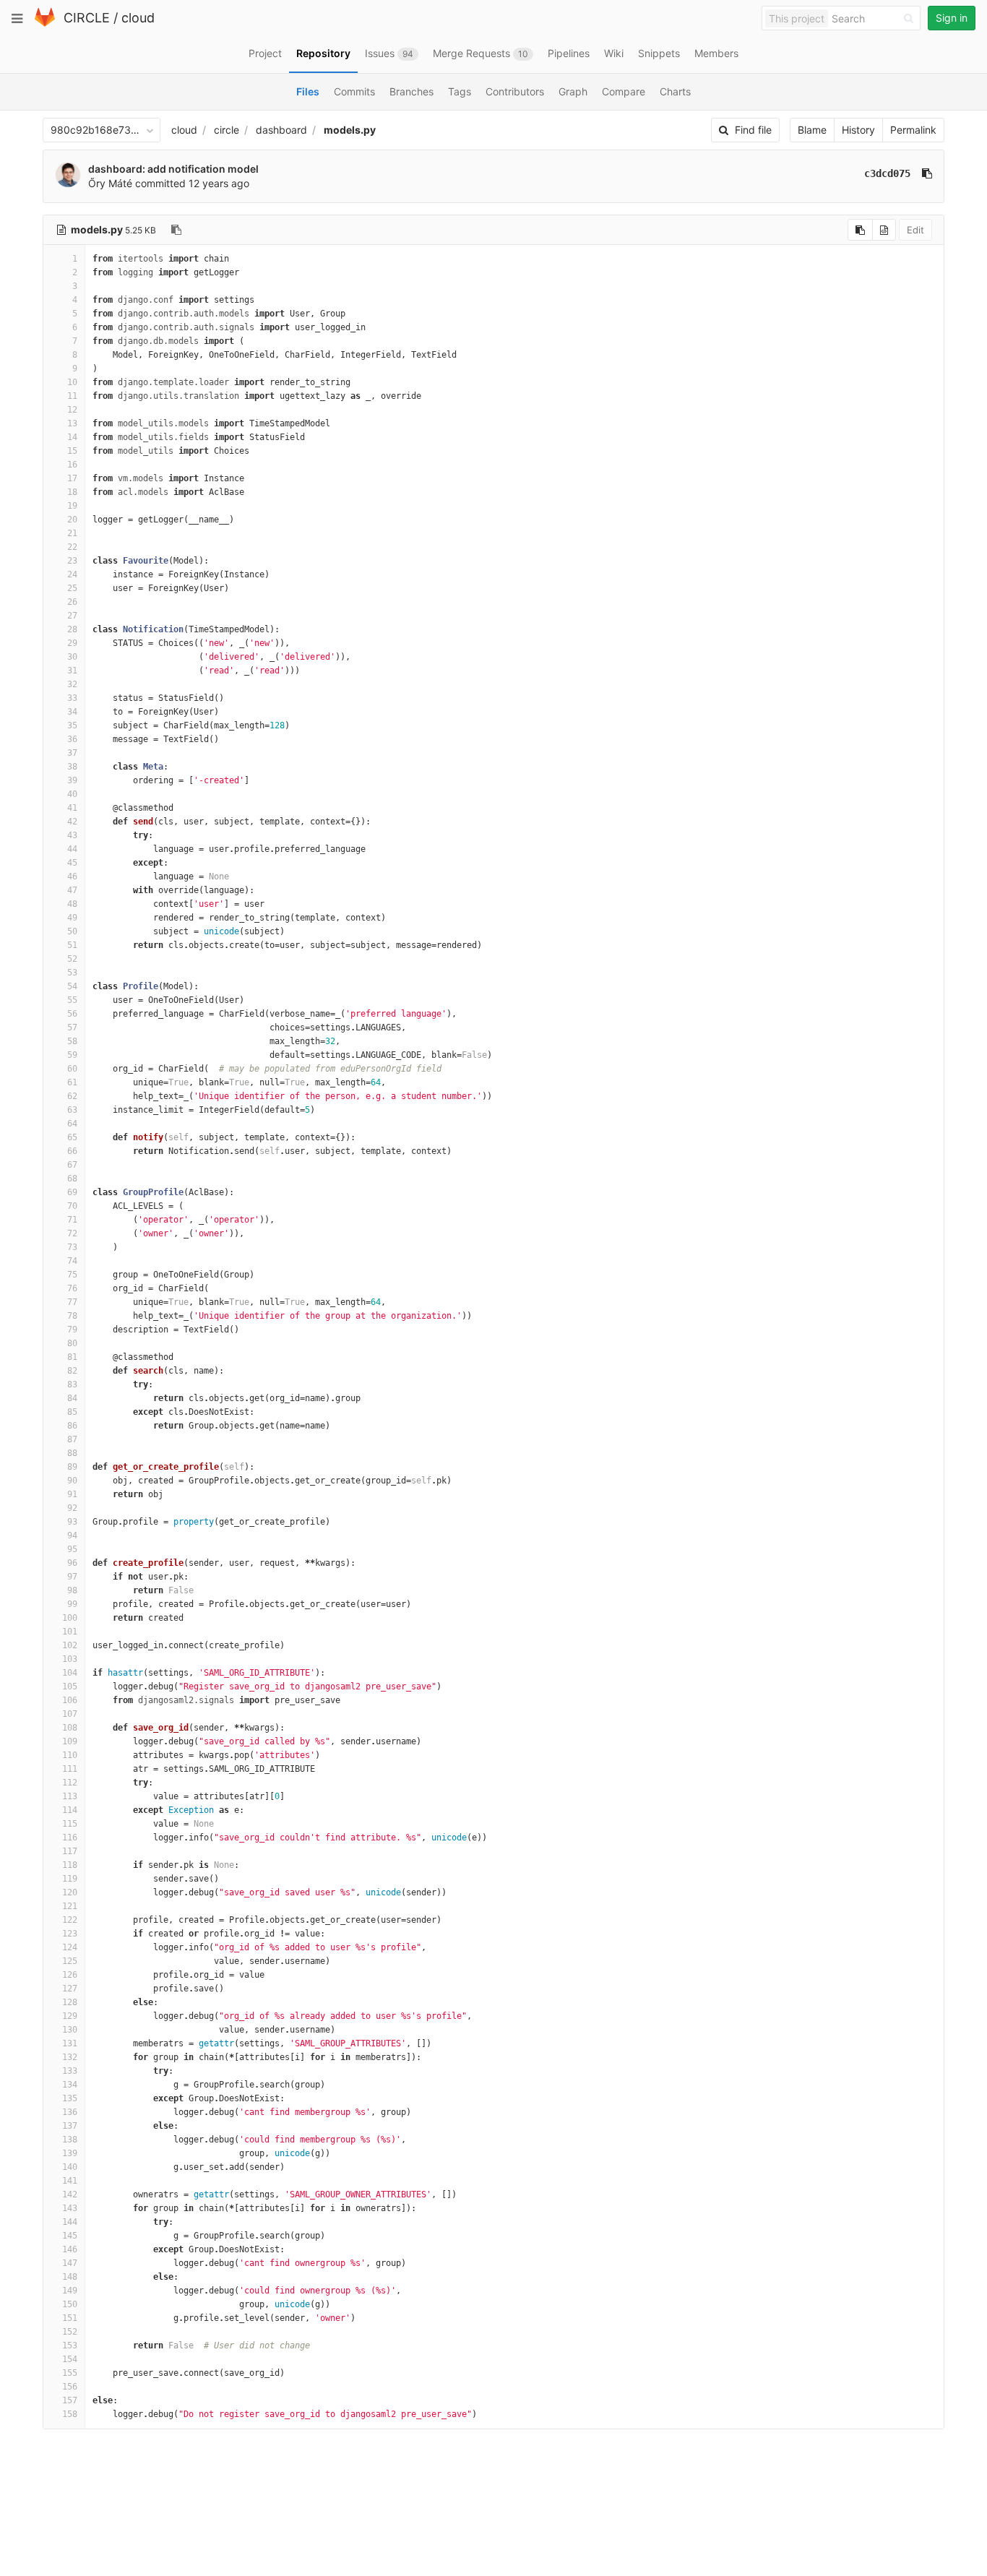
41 (72, 808)
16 (72, 465)
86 (72, 1426)
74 (72, 1261)
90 (72, 1481)
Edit (915, 230)
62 (72, 1096)
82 (72, 1371)
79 (72, 1330)
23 (72, 561)
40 (72, 794)
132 (70, 2057)
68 (72, 1179)
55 (72, 1000)
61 (72, 1082)
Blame (812, 130)
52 (72, 959)
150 (70, 2304)
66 (72, 1151)
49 (72, 918)
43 (72, 835)
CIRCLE (87, 18)
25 (72, 588)
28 (72, 629)
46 (72, 876)
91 (72, 1494)
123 (70, 1934)
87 (72, 1439)
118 (70, 1865)
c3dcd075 (887, 173)
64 (72, 1124)
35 (72, 725)
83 (72, 1384)
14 (72, 437)
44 (72, 849)
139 (70, 2153)
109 (70, 1741)
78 (72, 1316)
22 (72, 547)
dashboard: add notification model (173, 169)
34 (72, 712)
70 (72, 1206)
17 (72, 478)
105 (70, 1687)
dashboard (281, 130)
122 (70, 1920)
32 (72, 684)
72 (72, 1233)
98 (72, 1590)
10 (72, 382)
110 (70, 1755)
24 (72, 574)
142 (70, 2194)
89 (72, 1467)
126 (70, 1975)
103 (70, 1659)
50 (72, 931)
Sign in (952, 18)
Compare (624, 91)
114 (70, 1810)
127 (70, 1989)
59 (72, 1055)
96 (72, 1563)
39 (72, 780)
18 (72, 492)
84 (72, 1398)
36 (72, 739)
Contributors (515, 91)
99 (72, 1604)
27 (72, 616)
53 (72, 973)
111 (70, 1769)
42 (72, 822)
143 (70, 2208)
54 (72, 986)
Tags (460, 91)
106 (70, 1700)
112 (70, 1783)
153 (70, 2345)
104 (70, 1673)
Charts (675, 91)
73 (72, 1247)
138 (70, 2140)
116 (70, 1838)
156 (70, 2387)
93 (72, 1522)
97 (72, 1577)
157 (70, 2400)
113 (70, 1796)
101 (70, 1632)
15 (72, 451)
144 (70, 2222)
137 (70, 2126)
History (858, 130)
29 (72, 643)
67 (72, 1165)
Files (308, 91)
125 (70, 1961)
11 (72, 396)
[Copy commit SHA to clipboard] (927, 173)
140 (70, 2167)
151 (70, 2318)
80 (72, 1343)
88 (72, 1453)
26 (72, 602)
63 (72, 1110)
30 (72, 657)
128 (70, 2002)
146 (70, 2249)
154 (70, 2359)
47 (72, 890)
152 (70, 2332)
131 (70, 2043)
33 (72, 698)
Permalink (913, 130)
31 (72, 671)
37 (72, 753)
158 (70, 2414)
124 (70, 1947)
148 (70, 2277)
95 (72, 1549)
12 (72, 410)
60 (72, 1069)
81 (72, 1357)
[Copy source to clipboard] (860, 230)
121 (70, 1906)
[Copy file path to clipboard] (176, 230)
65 (72, 1137)
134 (70, 2085)
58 (72, 1041)
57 (72, 1028)
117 (70, 1851)
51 (72, 945)
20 (72, 520)
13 (72, 423)
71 (72, 1220)
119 (70, 1879)
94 (72, 1535)
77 (72, 1302)
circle (227, 130)
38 (72, 767)
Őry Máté (110, 183)
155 (70, 2373)
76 (72, 1288)
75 (72, 1275)
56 (72, 1014)
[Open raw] (884, 230)
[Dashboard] (45, 23)
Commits (354, 91)
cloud (138, 18)
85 (72, 1412)
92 (72, 1508)
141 (70, 2181)
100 (70, 1618)
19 (72, 506)
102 (70, 1645)
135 (70, 2098)
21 (72, 533)
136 (70, 2112)
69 (72, 1192)
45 (72, 863)
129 (70, 2016)
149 (70, 2291)
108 (70, 1728)
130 (70, 2030)
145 (70, 2236)
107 (70, 1714)
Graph (573, 91)
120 (70, 1892)
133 (70, 2071)
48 (72, 904)
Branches (411, 91)
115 (70, 1824)
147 (70, 2263)
